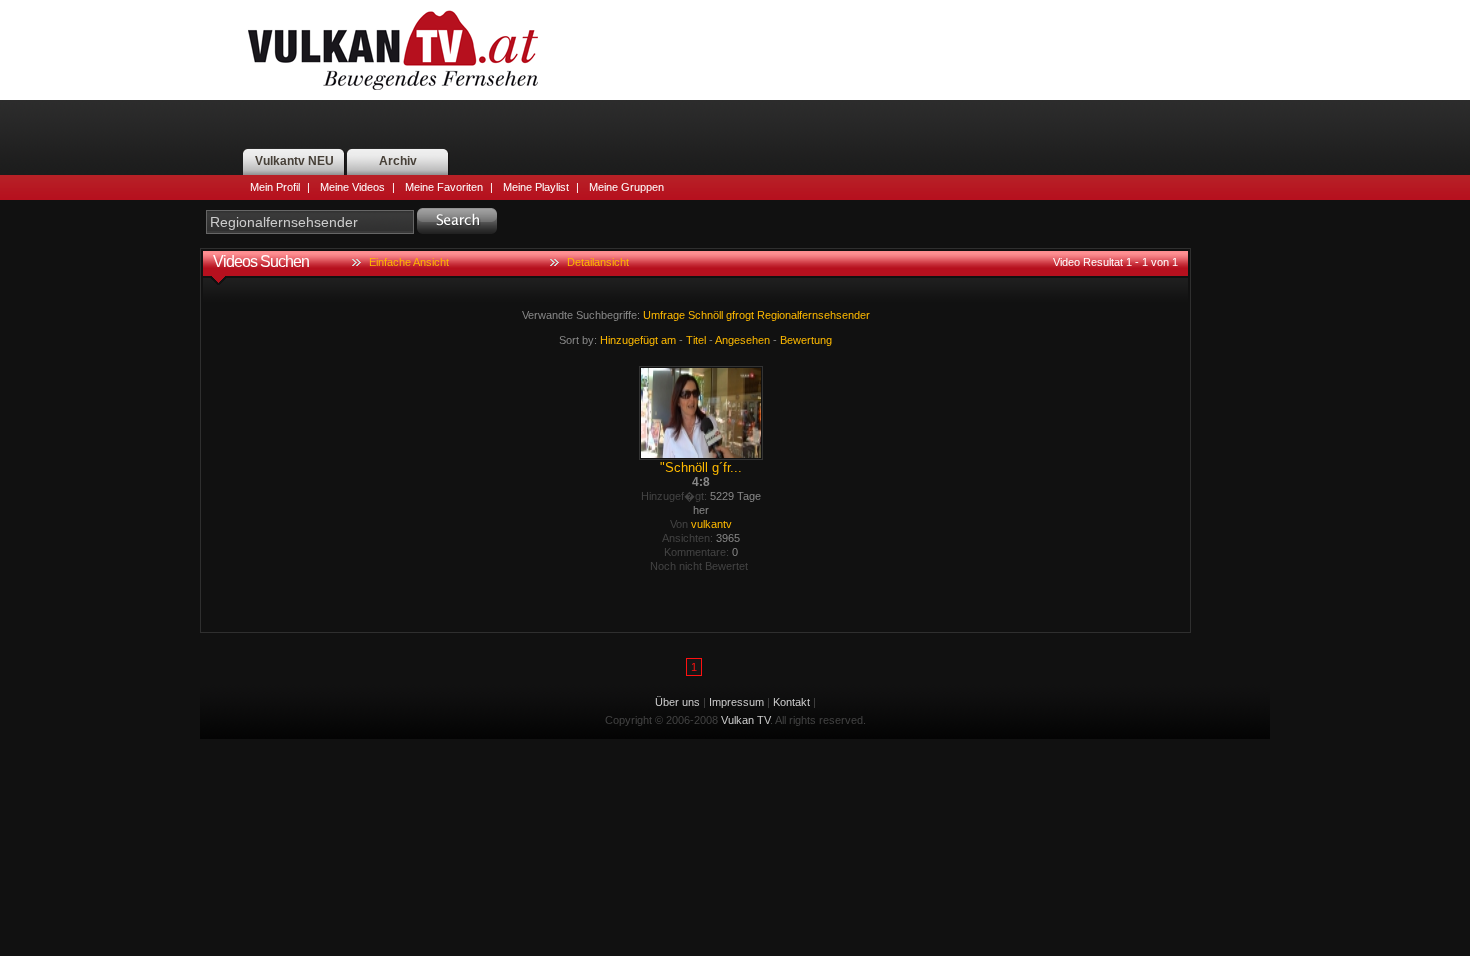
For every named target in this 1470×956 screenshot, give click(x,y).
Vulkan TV (393, 50)
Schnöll (705, 315)
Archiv (398, 161)
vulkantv (711, 524)
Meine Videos (352, 187)
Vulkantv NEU (294, 161)
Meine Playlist (536, 187)
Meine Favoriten (444, 187)
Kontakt (791, 702)
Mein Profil (275, 187)
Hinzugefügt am (638, 340)
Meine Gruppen (626, 187)
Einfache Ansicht (409, 262)
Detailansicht (598, 262)
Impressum (736, 702)
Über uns (677, 702)
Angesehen (742, 340)
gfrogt (740, 315)
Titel (696, 340)
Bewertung (806, 340)
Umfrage (664, 315)
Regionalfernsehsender (813, 315)
